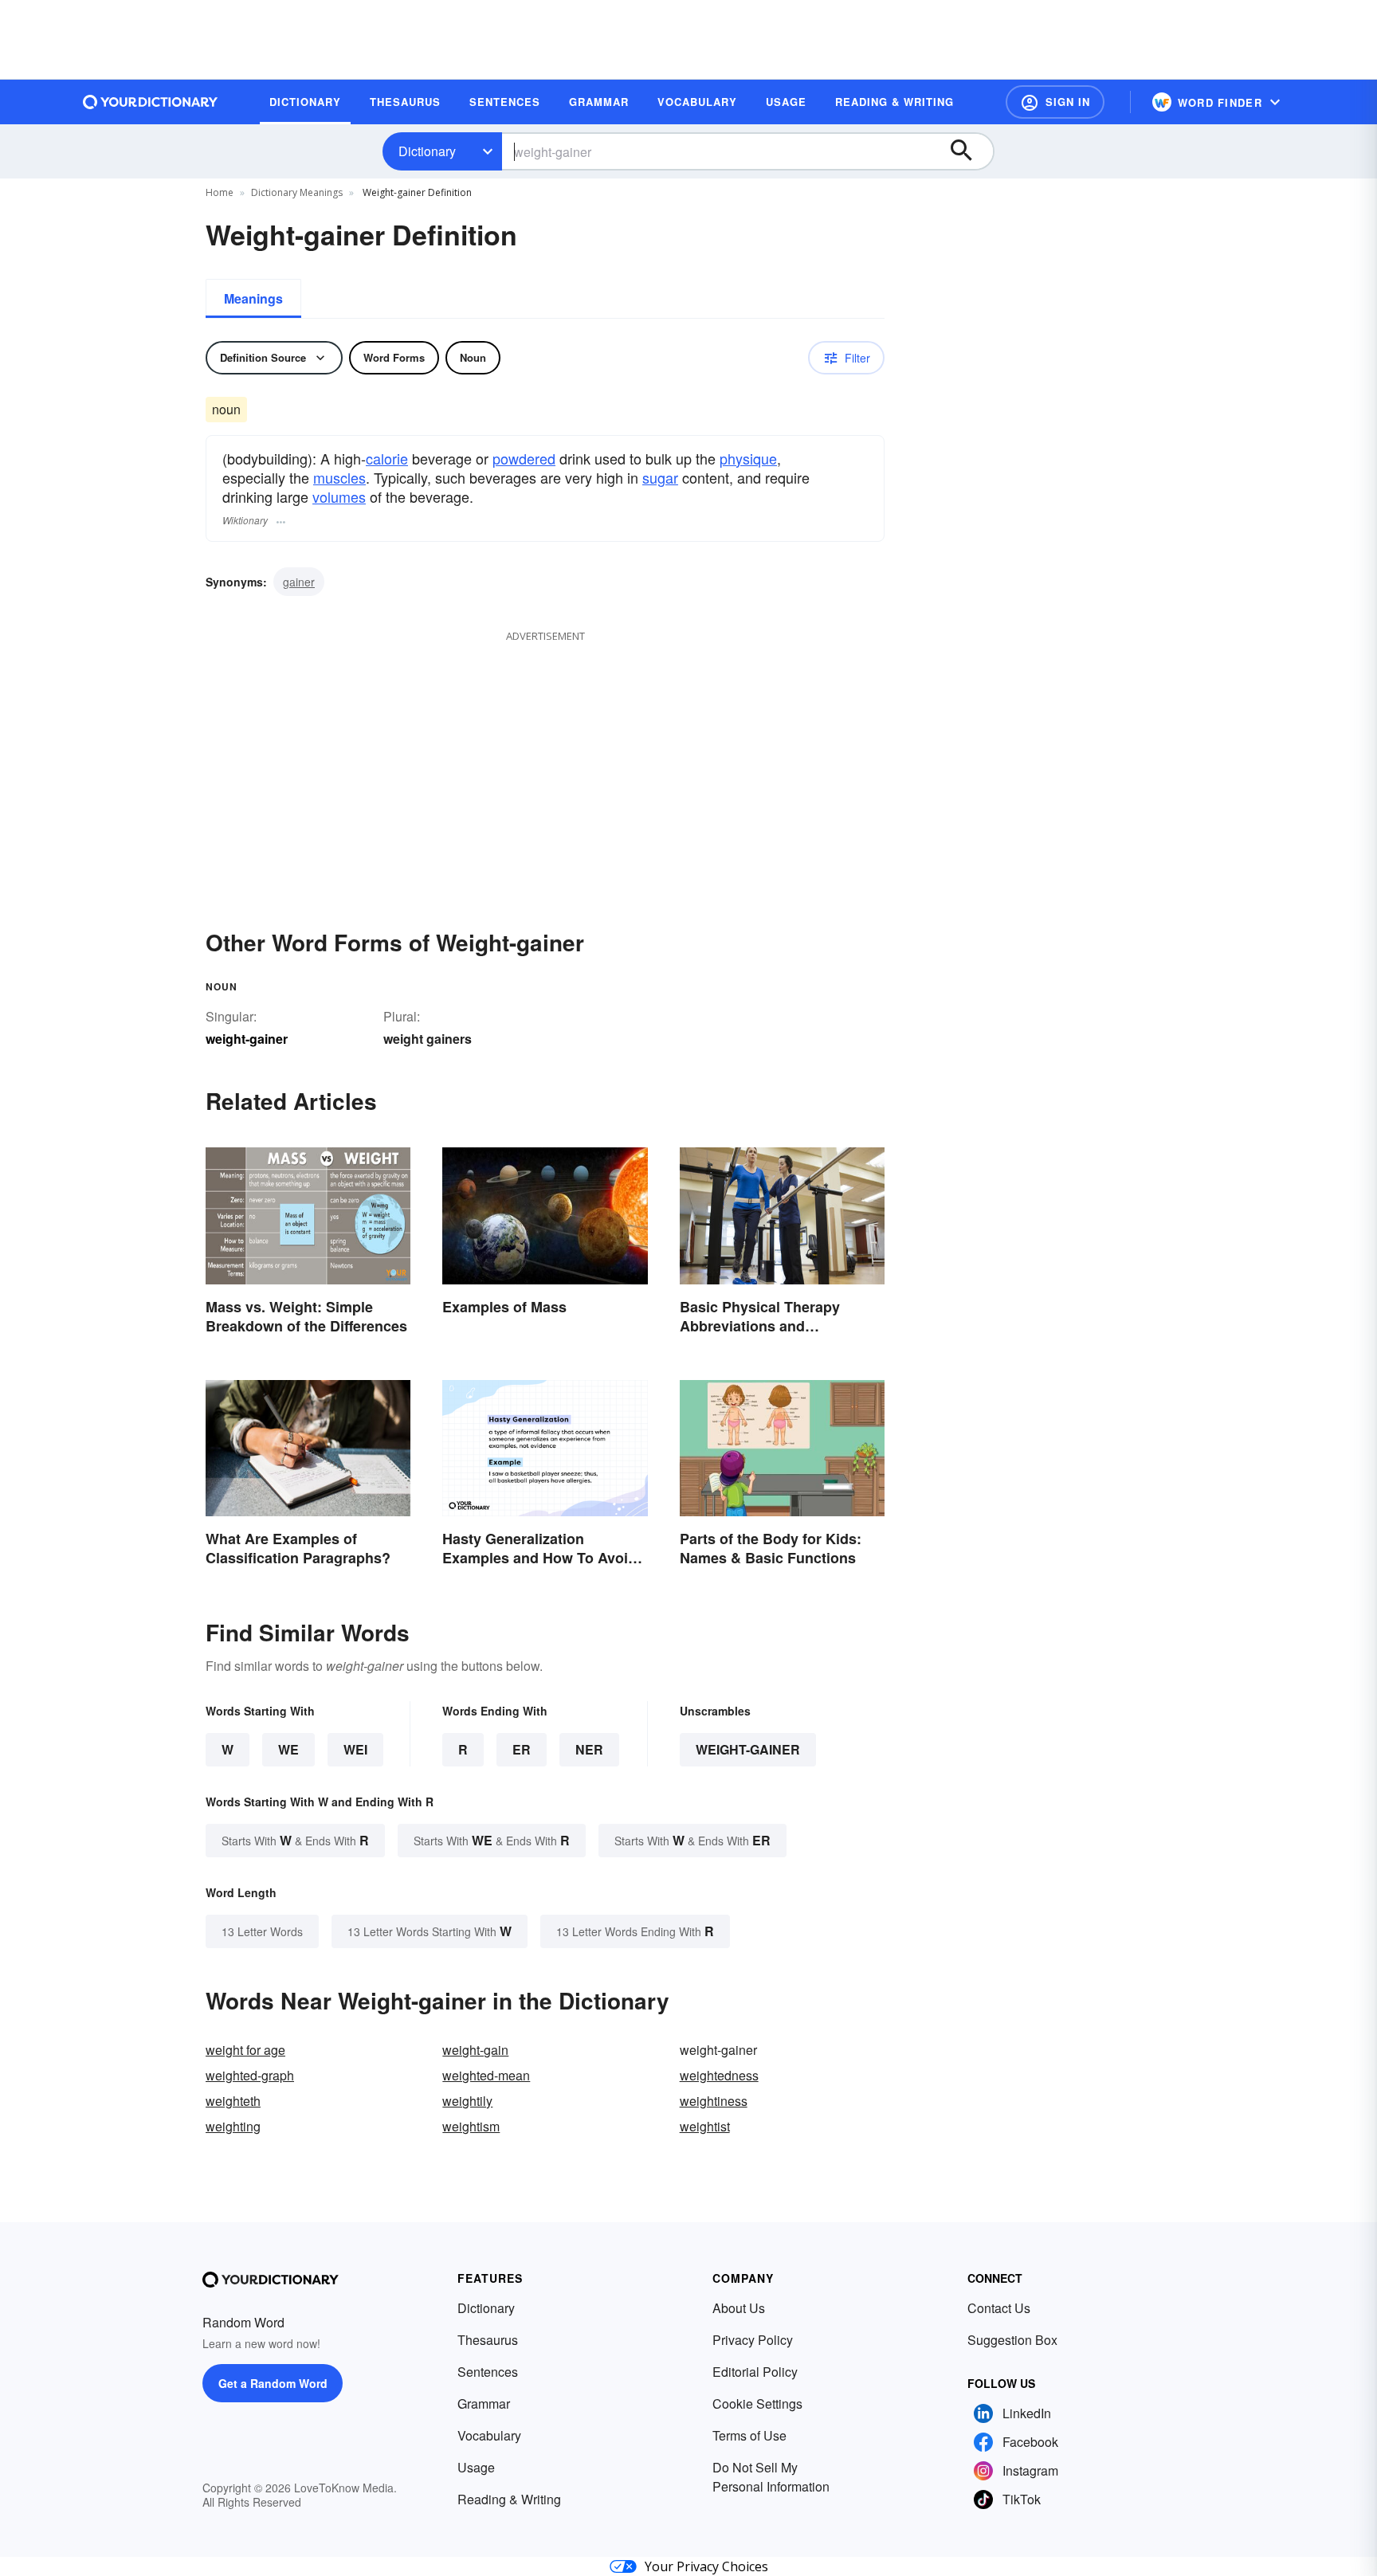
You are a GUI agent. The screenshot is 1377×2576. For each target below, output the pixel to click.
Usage (476, 2467)
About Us (739, 2308)
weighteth (233, 2101)
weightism (471, 2126)
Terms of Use (749, 2435)
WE (288, 1749)
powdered (524, 458)
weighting (233, 2126)
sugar (660, 477)
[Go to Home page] (151, 102)
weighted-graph (250, 2075)
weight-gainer (748, 1749)
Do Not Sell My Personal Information (771, 2477)
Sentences (488, 2372)
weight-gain (475, 2050)
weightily (467, 2101)
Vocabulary (489, 2435)
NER (589, 1749)
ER (522, 1749)
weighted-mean (486, 2075)
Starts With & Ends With (295, 1840)
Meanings (253, 298)
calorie (387, 458)
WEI (355, 1749)
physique (748, 458)
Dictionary (427, 151)
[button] (1055, 102)
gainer (299, 582)
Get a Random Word (273, 2383)
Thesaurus (488, 2340)
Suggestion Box (1012, 2340)
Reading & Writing (509, 2499)
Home (220, 192)
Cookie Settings (757, 2403)
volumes (339, 496)
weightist (705, 2126)
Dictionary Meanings (297, 192)
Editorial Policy (755, 2372)
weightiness (714, 2101)
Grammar (484, 2403)
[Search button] (969, 151)
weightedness (719, 2075)
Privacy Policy (753, 2340)
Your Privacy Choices (706, 2566)
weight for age (245, 2050)
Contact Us (999, 2308)
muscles (339, 477)
